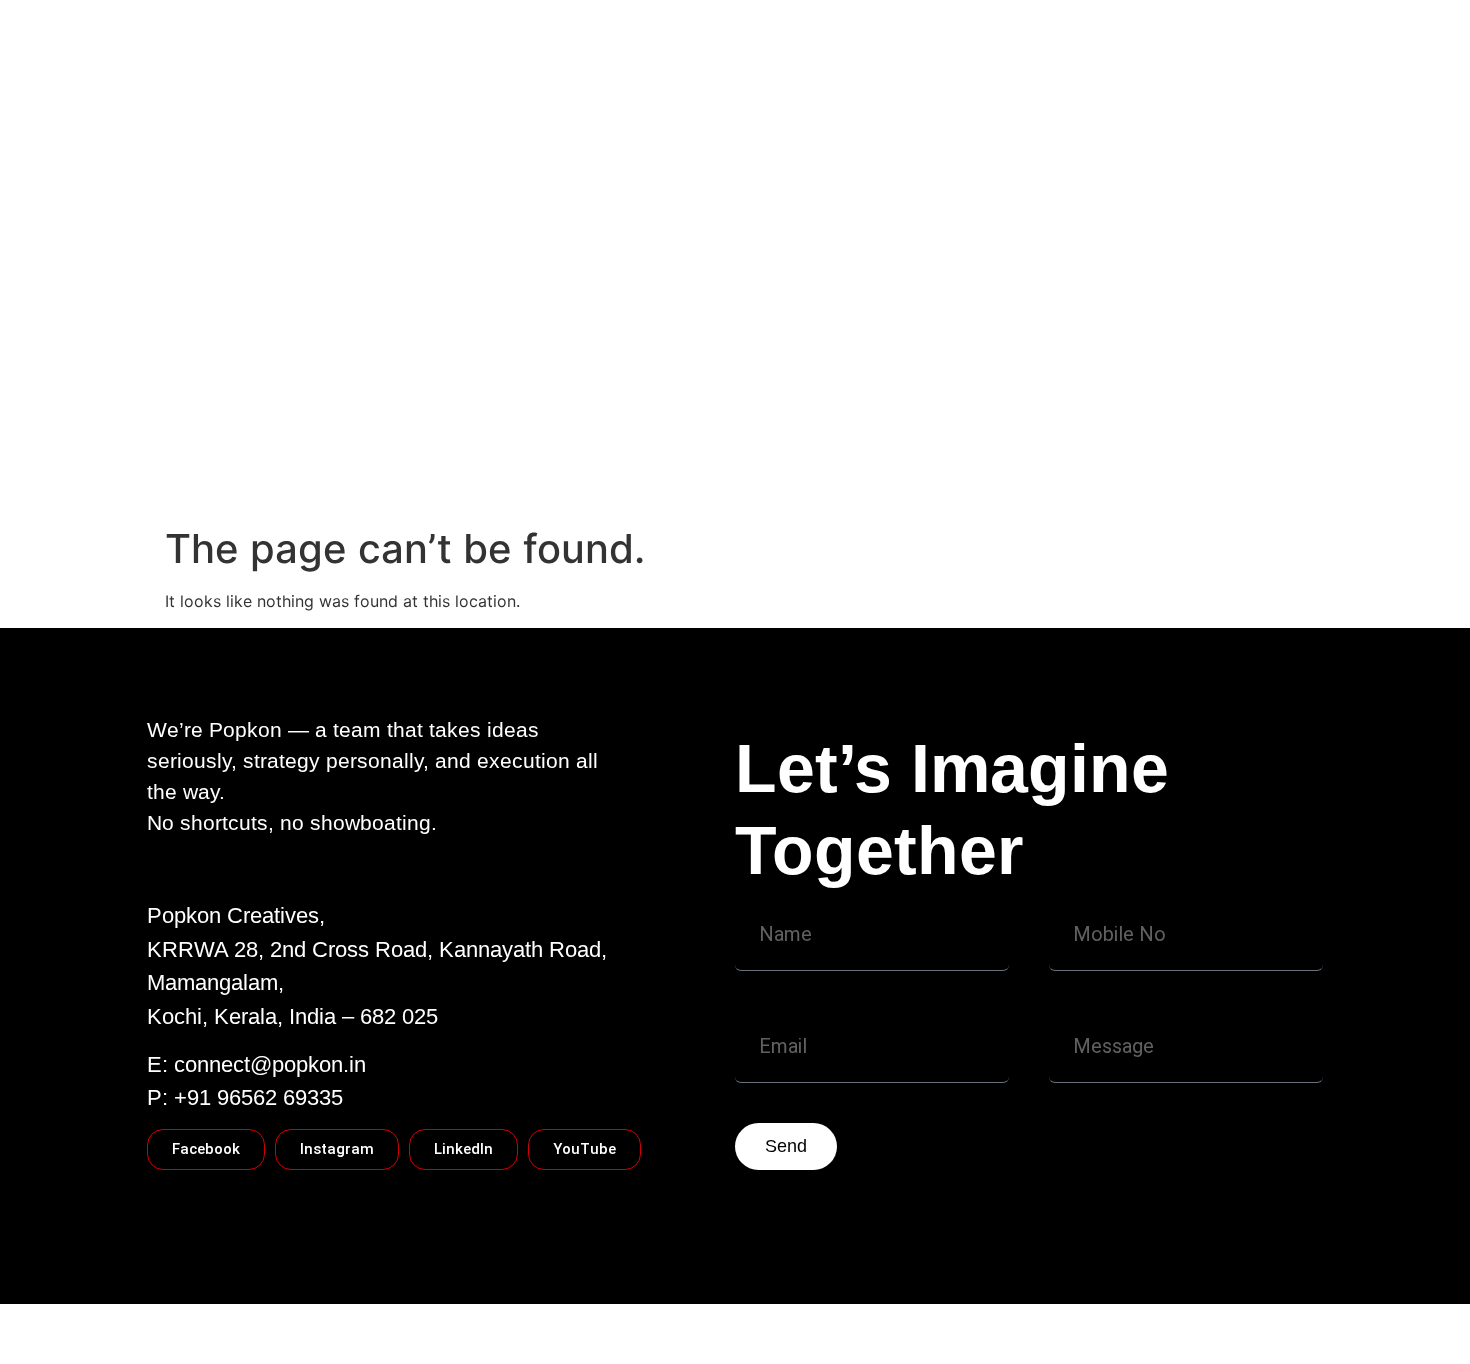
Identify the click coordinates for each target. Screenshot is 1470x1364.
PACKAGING (909, 441)
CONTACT (353, 441)
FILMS (1008, 441)
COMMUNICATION (764, 441)
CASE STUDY (473, 441)
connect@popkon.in (270, 1064)
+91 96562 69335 (258, 1097)
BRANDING (1102, 441)
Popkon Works (609, 441)
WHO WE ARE (232, 441)
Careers (209, 481)
